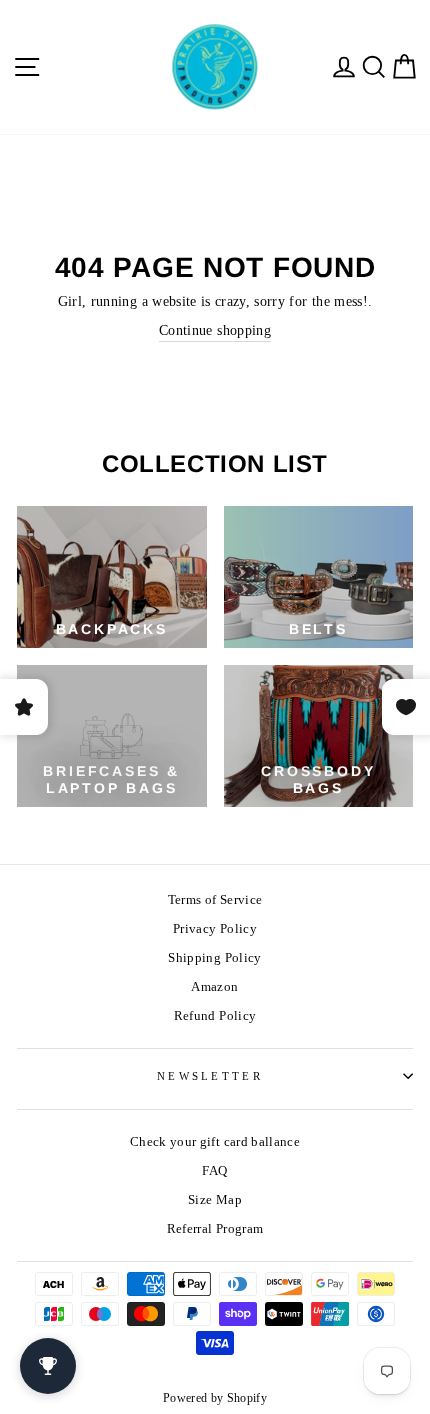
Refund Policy (215, 1016)
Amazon (214, 987)
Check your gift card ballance (215, 1142)
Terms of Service (215, 900)
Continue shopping (215, 330)
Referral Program (215, 1229)
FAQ (214, 1171)
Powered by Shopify (215, 1398)
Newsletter (210, 1076)
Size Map (215, 1200)
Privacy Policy (215, 929)
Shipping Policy (214, 958)
